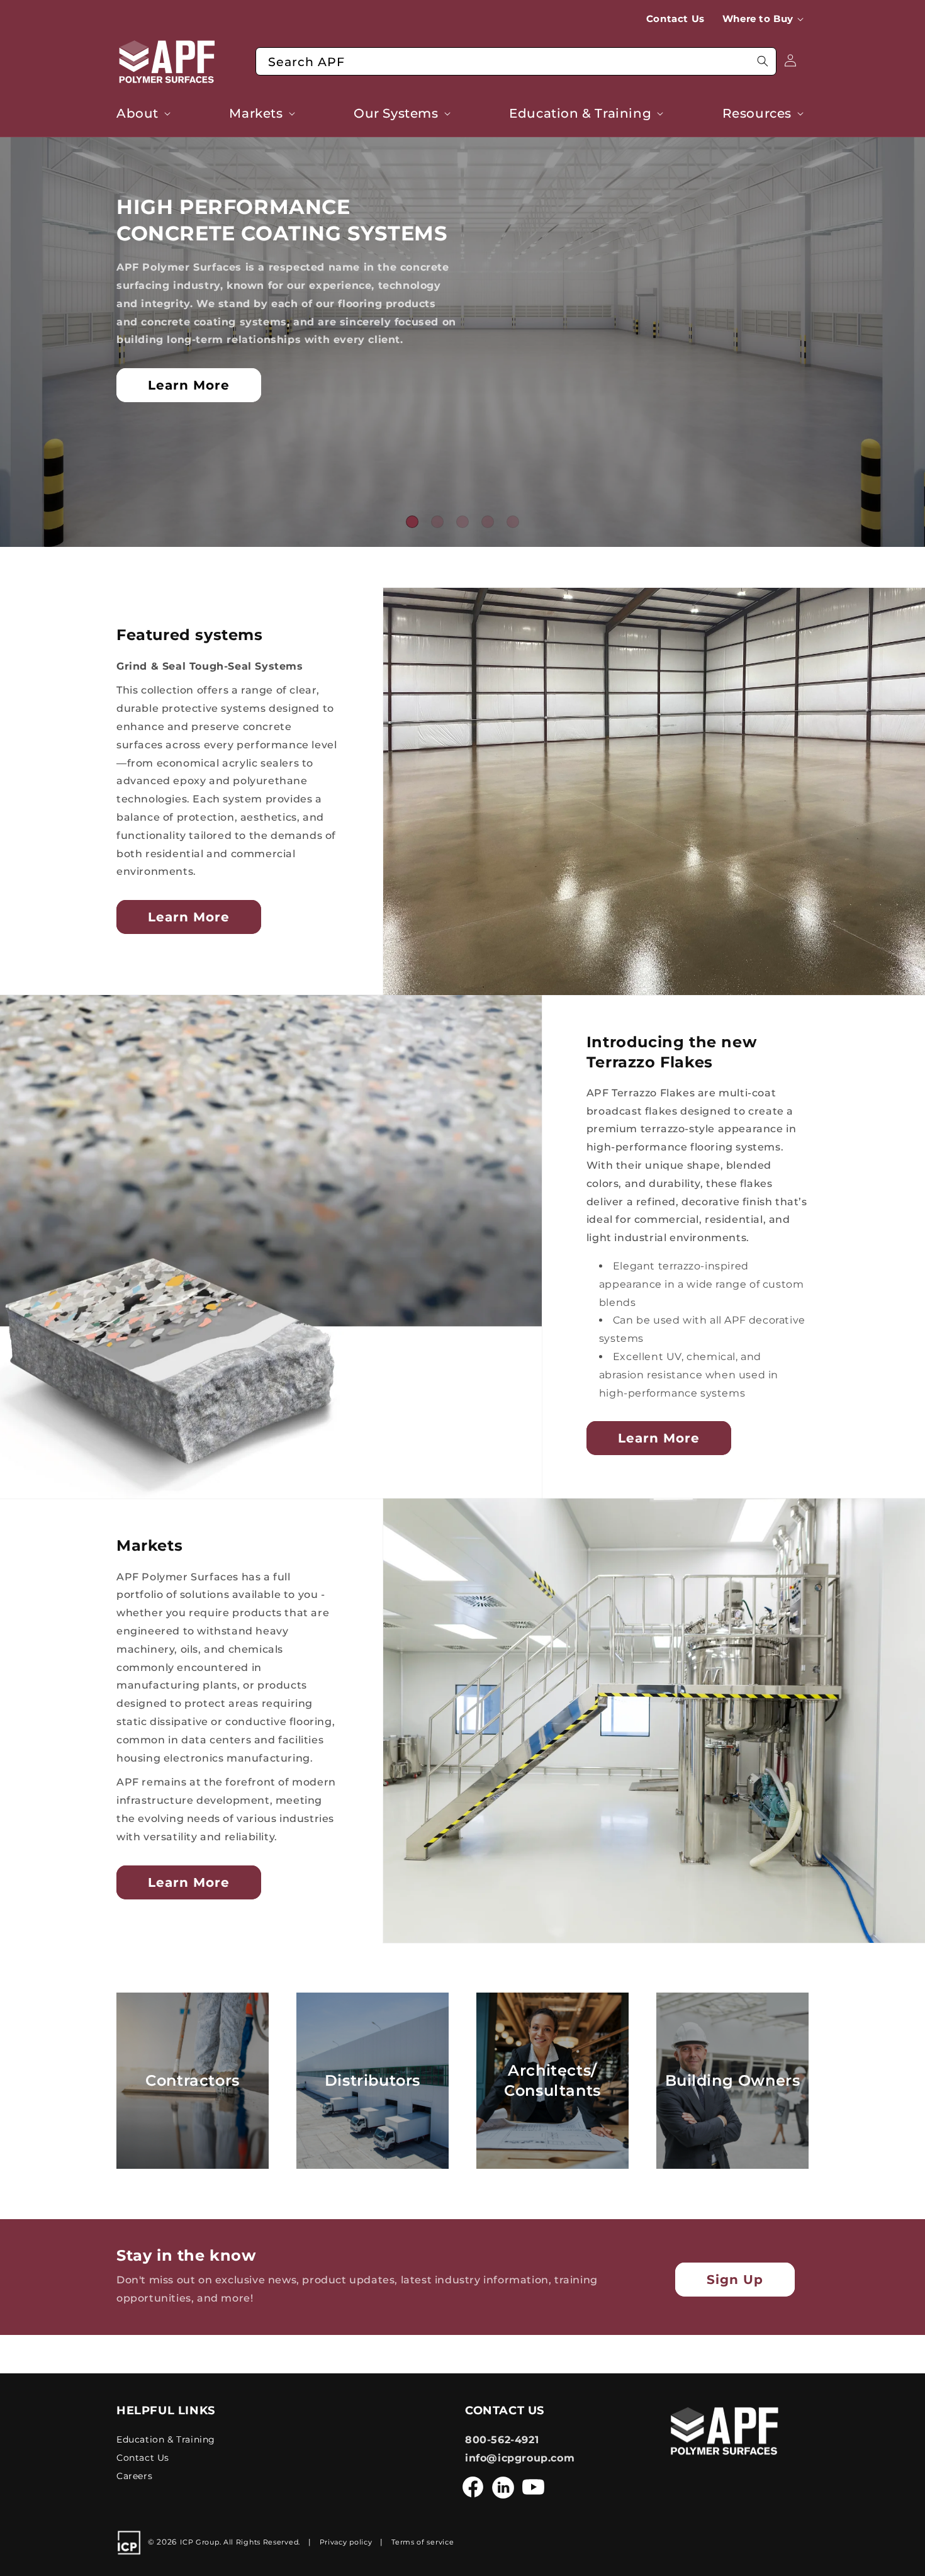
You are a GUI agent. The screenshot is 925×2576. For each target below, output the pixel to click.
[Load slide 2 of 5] (437, 522)
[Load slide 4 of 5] (488, 522)
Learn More (189, 385)
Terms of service (423, 2543)
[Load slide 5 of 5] (513, 522)
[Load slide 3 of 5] (462, 522)
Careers (134, 2476)
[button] (765, 19)
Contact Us (143, 2458)
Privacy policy (346, 2543)
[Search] (763, 61)
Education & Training (166, 2439)
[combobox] (516, 61)
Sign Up (735, 2280)
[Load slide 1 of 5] (412, 522)
